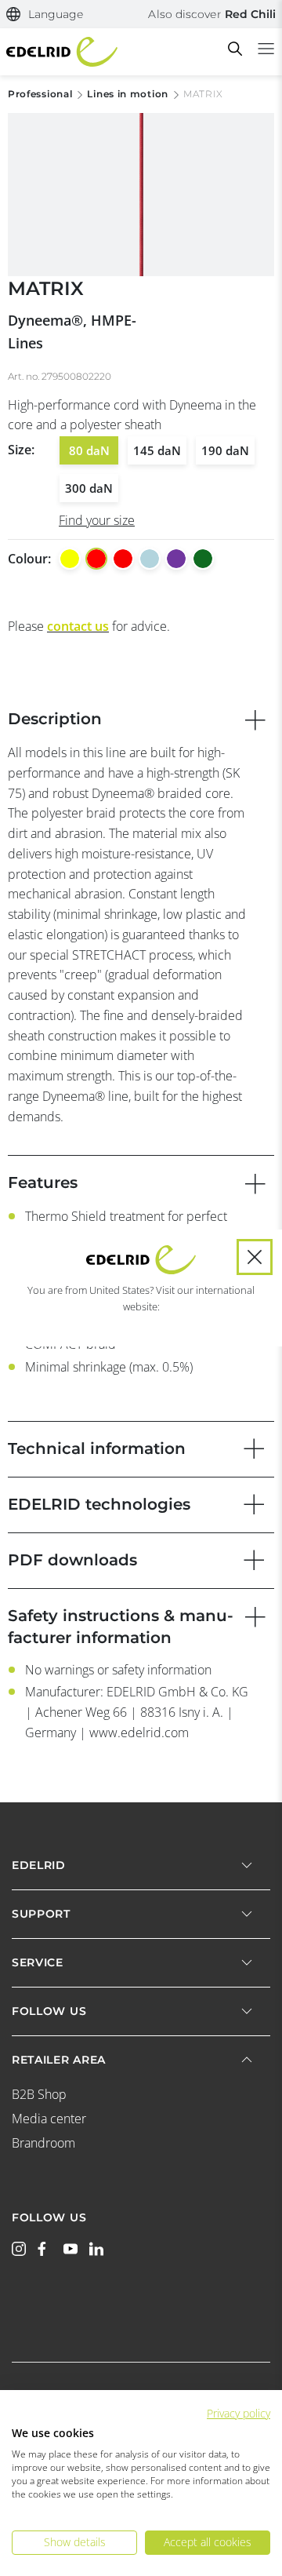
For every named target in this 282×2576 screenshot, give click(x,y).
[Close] (255, 1257)
